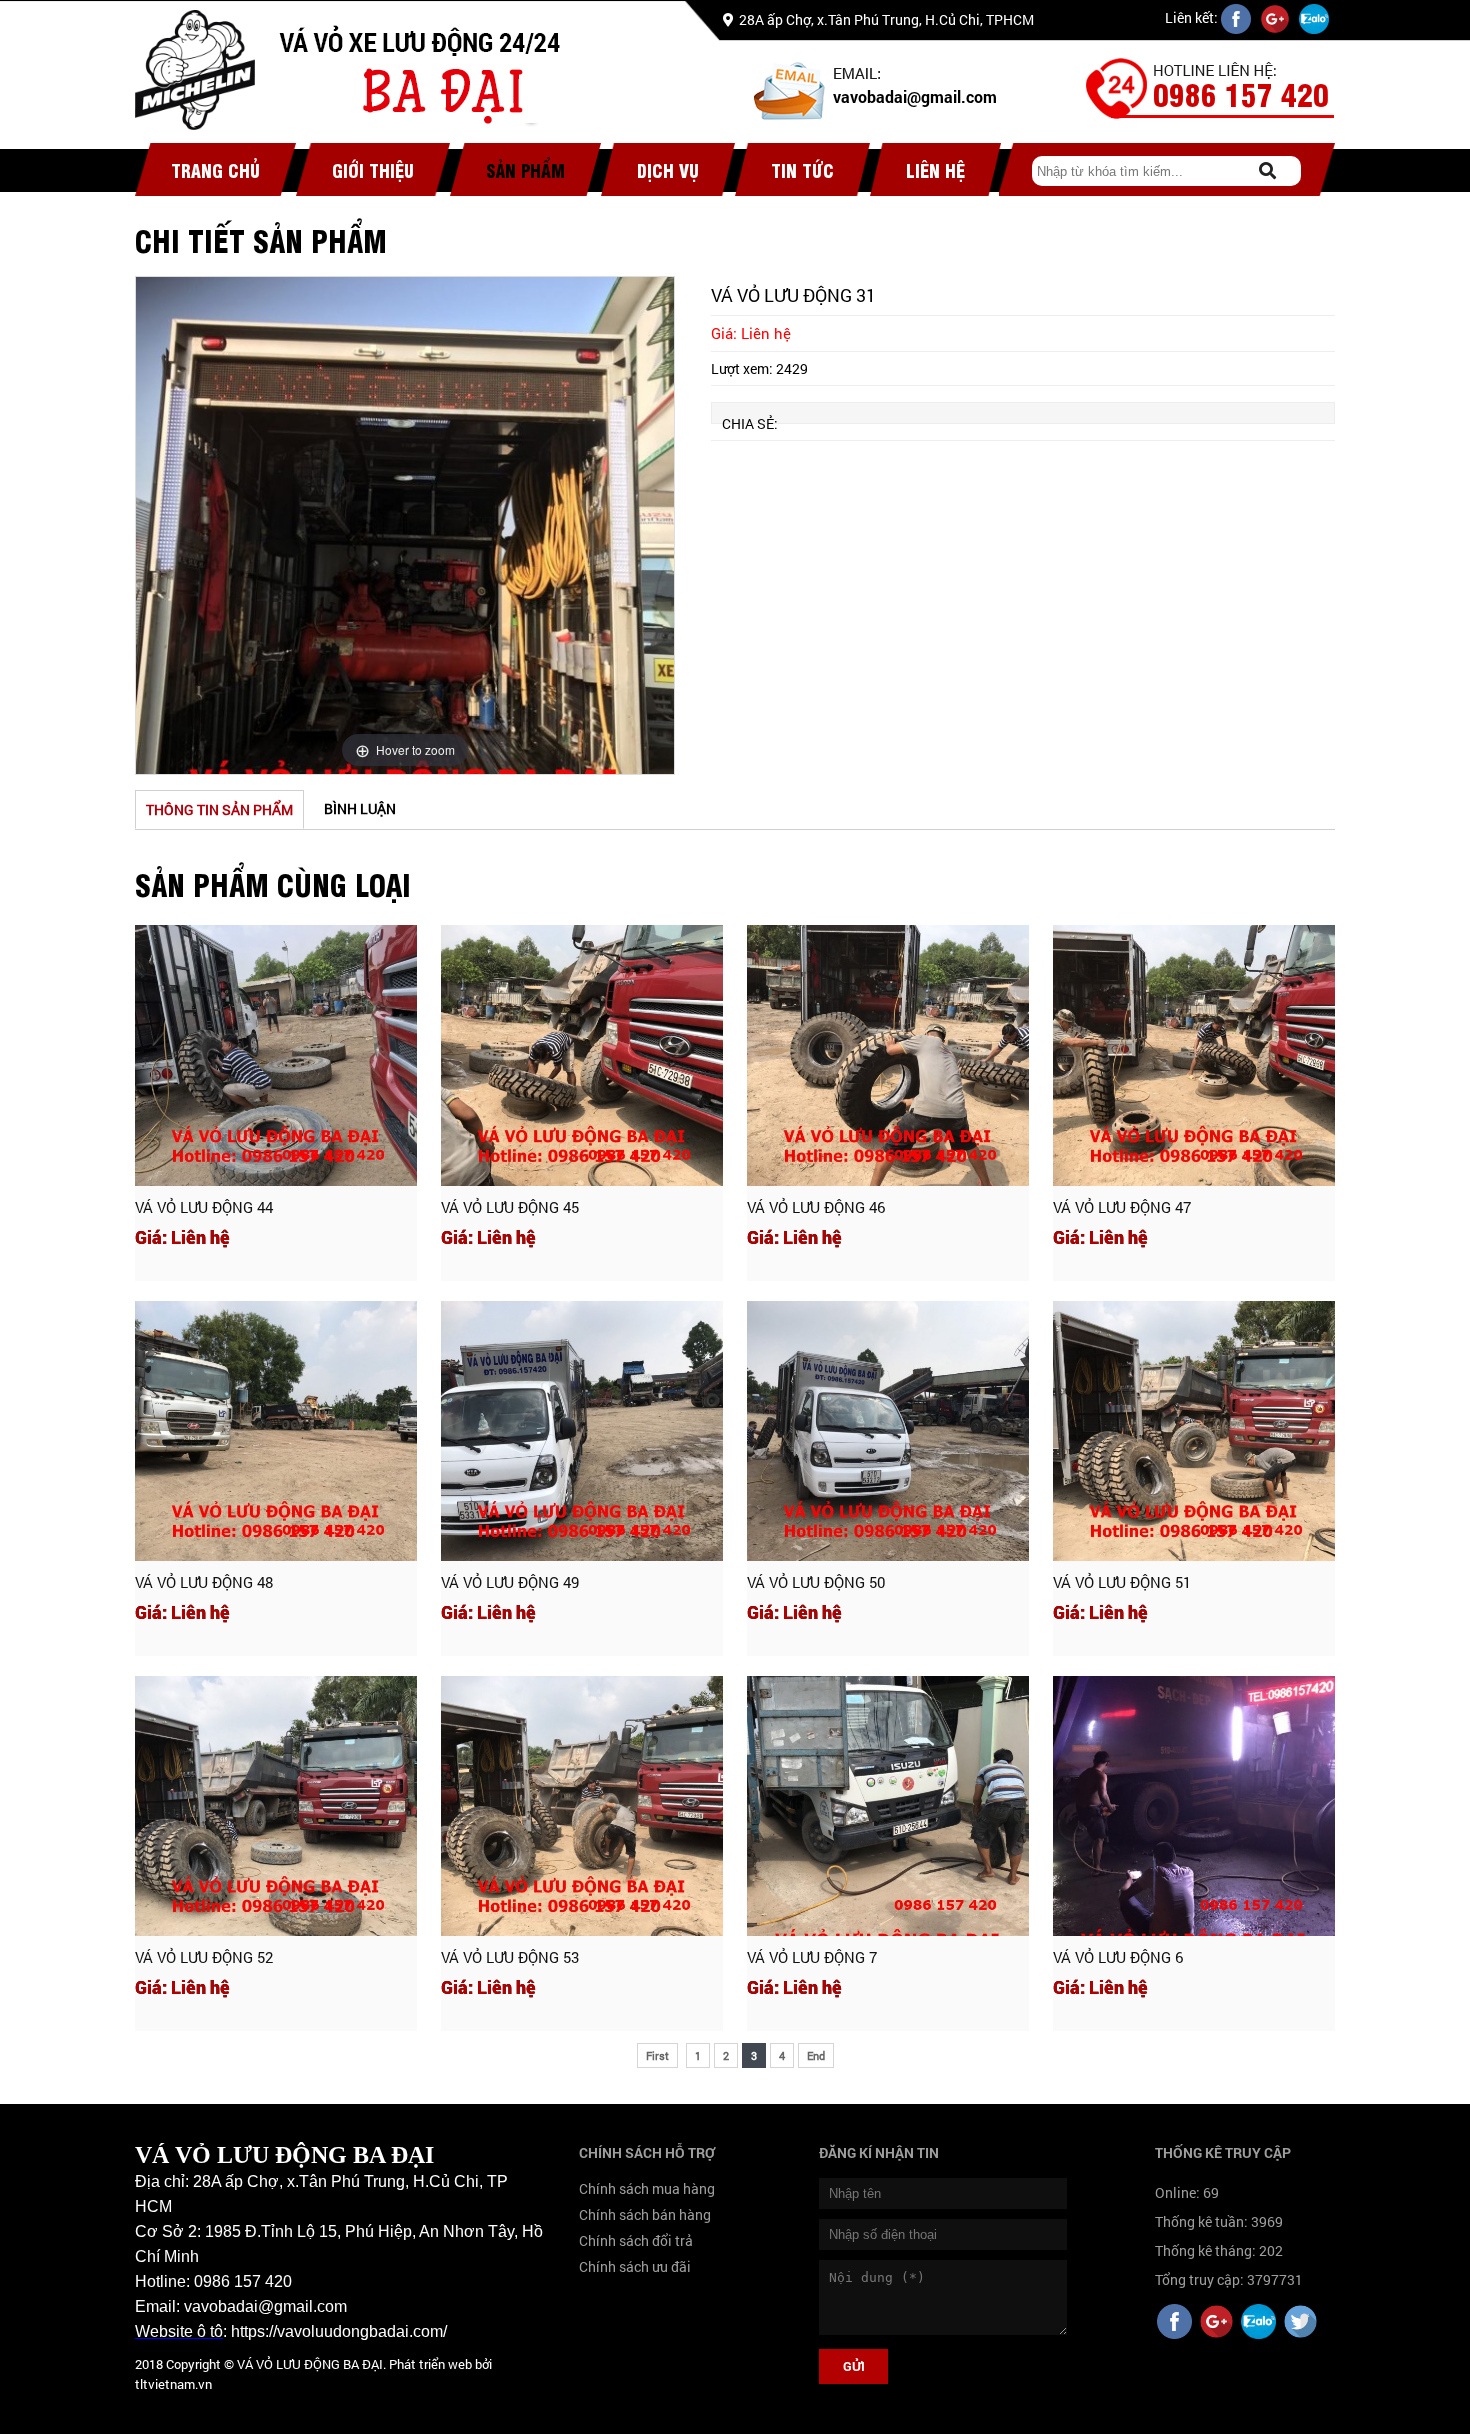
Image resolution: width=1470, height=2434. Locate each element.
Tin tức (802, 169)
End (816, 2055)
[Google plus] (1216, 2323)
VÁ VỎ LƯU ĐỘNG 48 (204, 1582)
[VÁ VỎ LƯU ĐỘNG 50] (888, 1431)
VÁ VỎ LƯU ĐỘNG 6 (1118, 1957)
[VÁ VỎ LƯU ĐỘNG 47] (1194, 1055)
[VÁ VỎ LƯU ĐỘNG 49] (582, 1431)
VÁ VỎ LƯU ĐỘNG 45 (510, 1207)
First (657, 2055)
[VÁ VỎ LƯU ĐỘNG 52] (276, 1806)
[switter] (1300, 2323)
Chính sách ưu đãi (635, 2266)
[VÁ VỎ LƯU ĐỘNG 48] (276, 1431)
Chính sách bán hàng (645, 2214)
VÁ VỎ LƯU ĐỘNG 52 (204, 1957)
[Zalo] (1258, 2323)
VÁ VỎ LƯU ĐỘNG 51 (1122, 1582)
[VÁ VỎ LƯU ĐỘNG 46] (888, 1055)
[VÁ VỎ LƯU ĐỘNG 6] (1194, 1806)
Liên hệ (935, 169)
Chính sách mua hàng (647, 2188)
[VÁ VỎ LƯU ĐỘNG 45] (582, 1055)
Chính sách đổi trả (636, 2240)
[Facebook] (1174, 2323)
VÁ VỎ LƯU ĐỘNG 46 (816, 1207)
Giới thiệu (373, 169)
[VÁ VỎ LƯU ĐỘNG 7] (888, 1806)
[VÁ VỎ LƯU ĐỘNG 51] (1194, 1431)
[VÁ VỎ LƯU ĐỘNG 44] (276, 1055)
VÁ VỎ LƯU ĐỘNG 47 (1122, 1207)
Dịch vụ (668, 169)
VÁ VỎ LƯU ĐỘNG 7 (812, 1957)
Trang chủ (215, 169)
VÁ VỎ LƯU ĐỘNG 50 (816, 1582)
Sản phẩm (525, 169)
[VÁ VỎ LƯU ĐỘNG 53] (582, 1806)
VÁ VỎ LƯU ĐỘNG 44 (204, 1207)
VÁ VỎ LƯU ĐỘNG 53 (510, 1957)
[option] (405, 525)
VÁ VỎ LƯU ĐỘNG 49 (510, 1582)
